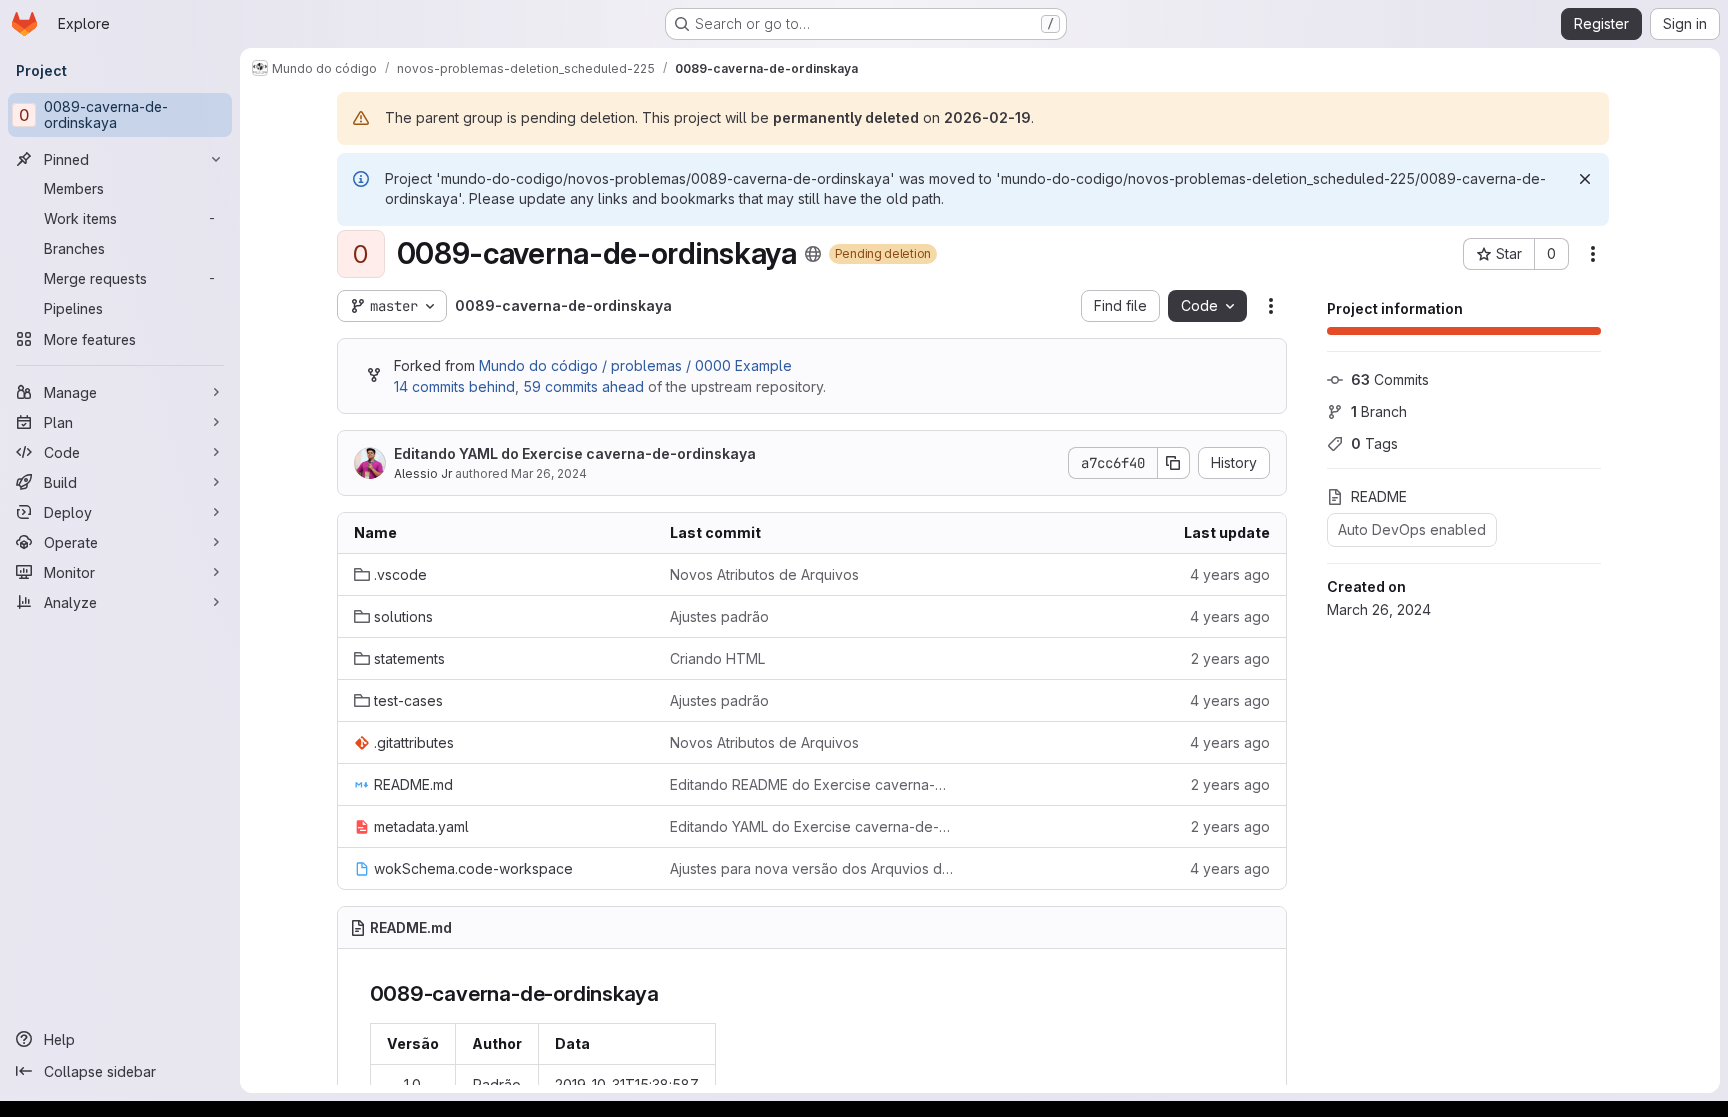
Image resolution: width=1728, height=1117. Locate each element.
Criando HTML (717, 658)
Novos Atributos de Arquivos (764, 574)
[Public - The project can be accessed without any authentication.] (813, 254)
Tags (1374, 443)
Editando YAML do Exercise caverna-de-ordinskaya (575, 453)
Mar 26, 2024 (549, 473)
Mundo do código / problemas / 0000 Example (635, 365)
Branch (1379, 411)
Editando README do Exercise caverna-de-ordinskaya (812, 784)
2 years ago (1230, 658)
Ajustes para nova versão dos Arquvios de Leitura (812, 868)
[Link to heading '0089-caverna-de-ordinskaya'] (670, 993)
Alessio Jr (423, 473)
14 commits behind (454, 386)
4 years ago (1230, 574)
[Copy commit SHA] (1174, 463)
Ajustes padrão (719, 616)
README (1379, 496)
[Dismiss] (1585, 179)
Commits (1390, 379)
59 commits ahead (583, 386)
